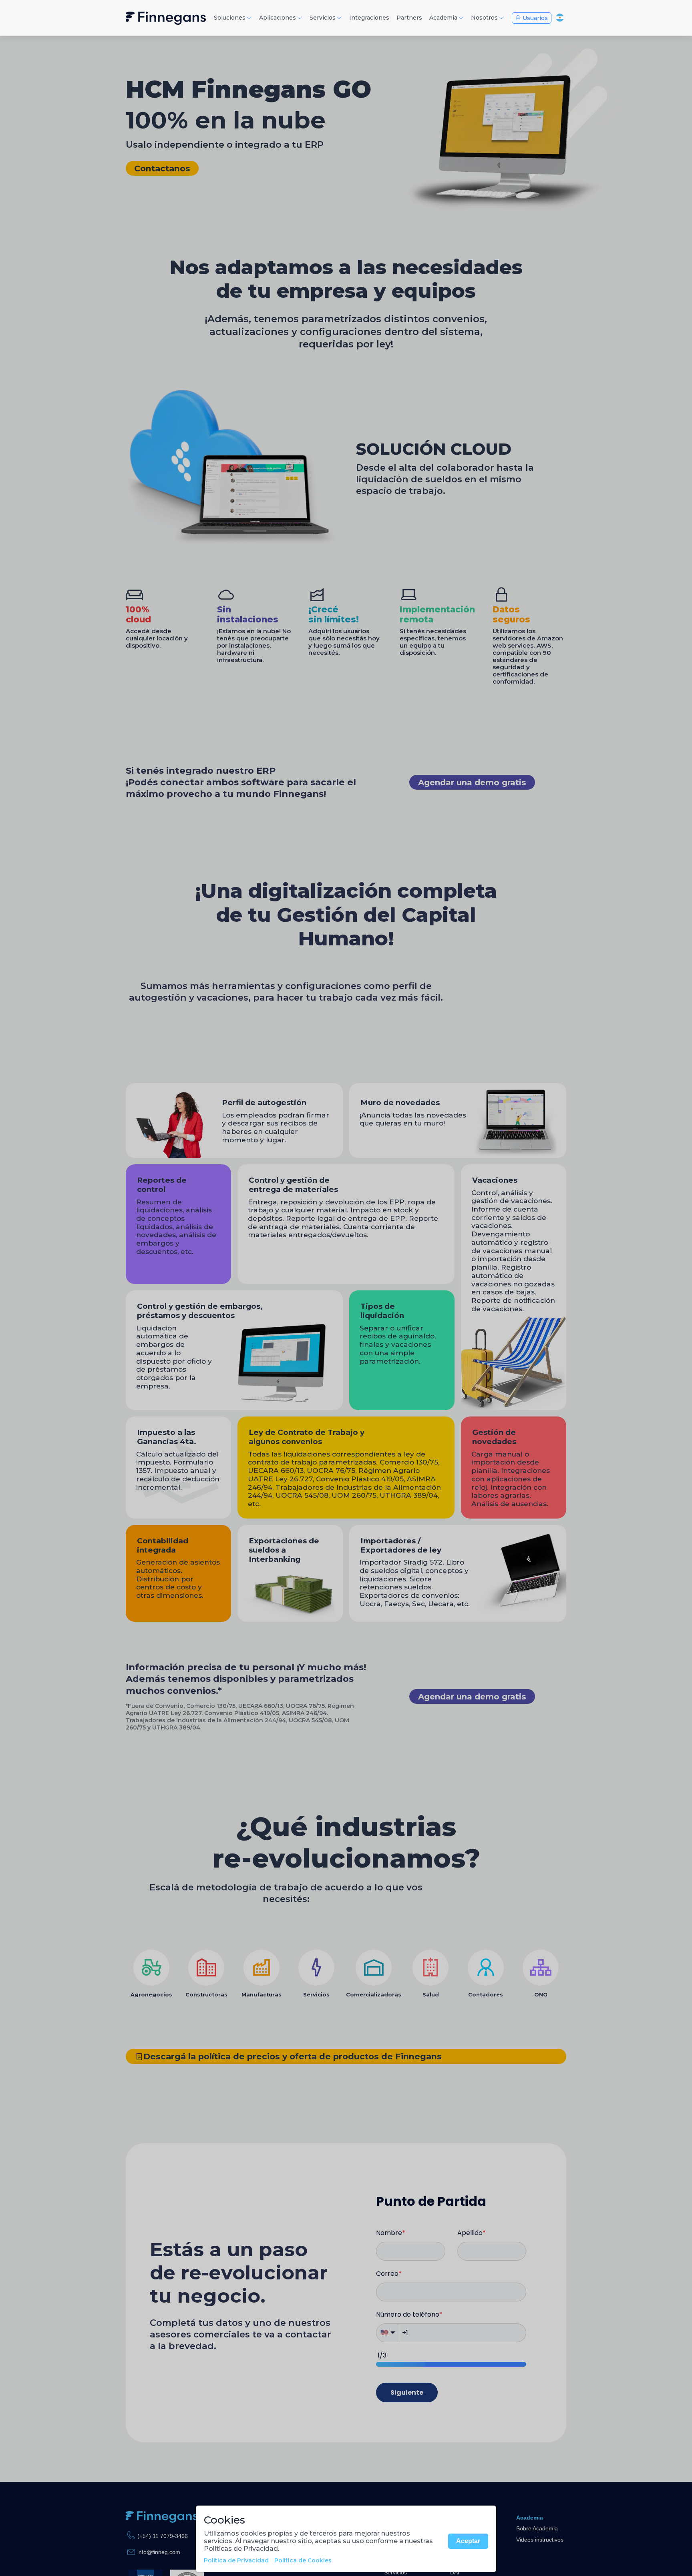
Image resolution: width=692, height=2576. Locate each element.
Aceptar (468, 2541)
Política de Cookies (303, 2560)
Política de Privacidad (236, 2560)
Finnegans (166, 18)
